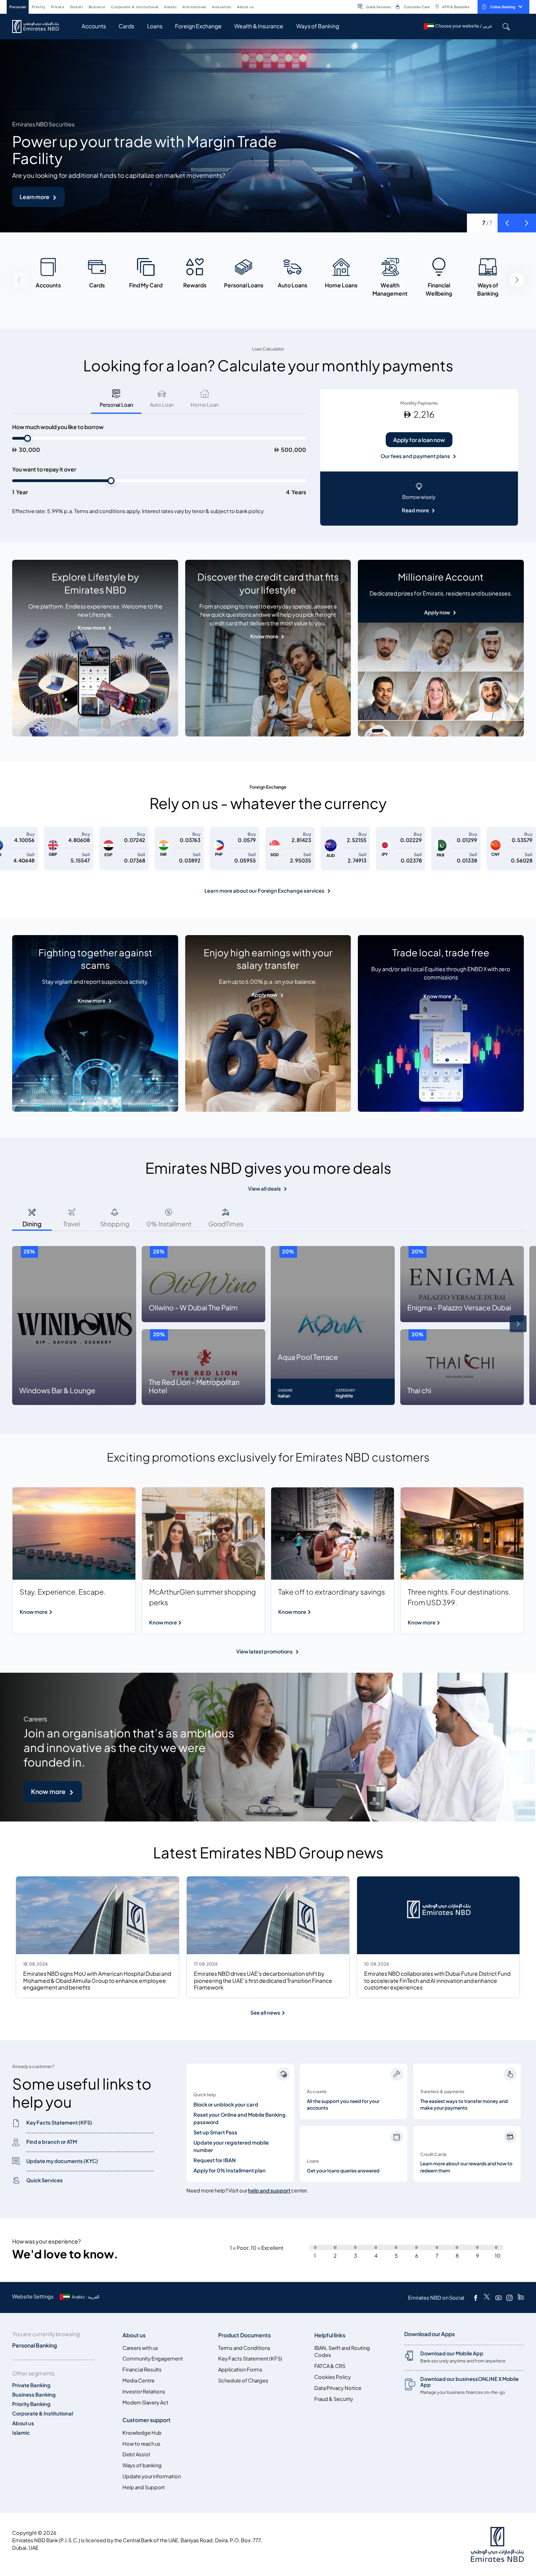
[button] (507, 223)
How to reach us (141, 2444)
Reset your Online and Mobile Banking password (240, 2119)
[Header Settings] (259, 6)
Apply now (437, 613)
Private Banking (31, 2385)
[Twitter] (487, 2298)
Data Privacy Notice (338, 2388)
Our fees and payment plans (415, 456)
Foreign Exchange (198, 26)
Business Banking (34, 2395)
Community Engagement (153, 2359)
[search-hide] (506, 26)
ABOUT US (245, 7)
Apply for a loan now (419, 440)
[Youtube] (498, 2298)
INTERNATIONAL (194, 7)
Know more (92, 628)
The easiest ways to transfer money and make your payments (464, 2105)
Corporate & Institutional (43, 2414)
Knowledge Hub (142, 2433)
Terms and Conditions (244, 2348)
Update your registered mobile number (231, 2147)
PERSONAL (18, 7)
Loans (155, 26)
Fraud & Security (334, 2399)
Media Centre (139, 2381)
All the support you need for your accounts (343, 2105)
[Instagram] (509, 2298)
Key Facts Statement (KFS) (250, 2359)
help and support (269, 2191)
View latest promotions (264, 1652)
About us (23, 2423)
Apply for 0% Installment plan (230, 2171)
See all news (266, 2013)
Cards (126, 26)
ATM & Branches (456, 7)
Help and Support (144, 2487)
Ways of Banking (318, 26)
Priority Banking (31, 2404)
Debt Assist (136, 2455)
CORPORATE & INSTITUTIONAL (135, 7)
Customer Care (417, 7)
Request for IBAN (215, 2160)
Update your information (152, 2476)
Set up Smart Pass (215, 2133)
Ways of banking (142, 2465)
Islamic (21, 2433)
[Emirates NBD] (39, 26)
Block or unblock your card (226, 2105)
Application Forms (240, 2370)
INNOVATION (222, 7)
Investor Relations (144, 2392)
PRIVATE (58, 7)
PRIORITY (39, 7)
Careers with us (140, 2348)
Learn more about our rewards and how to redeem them (466, 2167)
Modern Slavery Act (145, 2403)
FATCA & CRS (330, 2366)
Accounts (94, 26)
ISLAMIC (170, 7)
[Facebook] (476, 2298)
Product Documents (244, 2335)
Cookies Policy (333, 2377)
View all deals (264, 1189)
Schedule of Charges (243, 2381)
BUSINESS (97, 7)
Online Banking (503, 7)
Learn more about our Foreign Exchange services (264, 891)
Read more (415, 511)
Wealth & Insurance (259, 26)
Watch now (35, 197)
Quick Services (378, 7)
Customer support (147, 2420)
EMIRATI (77, 7)
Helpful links (330, 2335)
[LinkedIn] (521, 2298)
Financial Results (142, 2370)
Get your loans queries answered (343, 2171)
